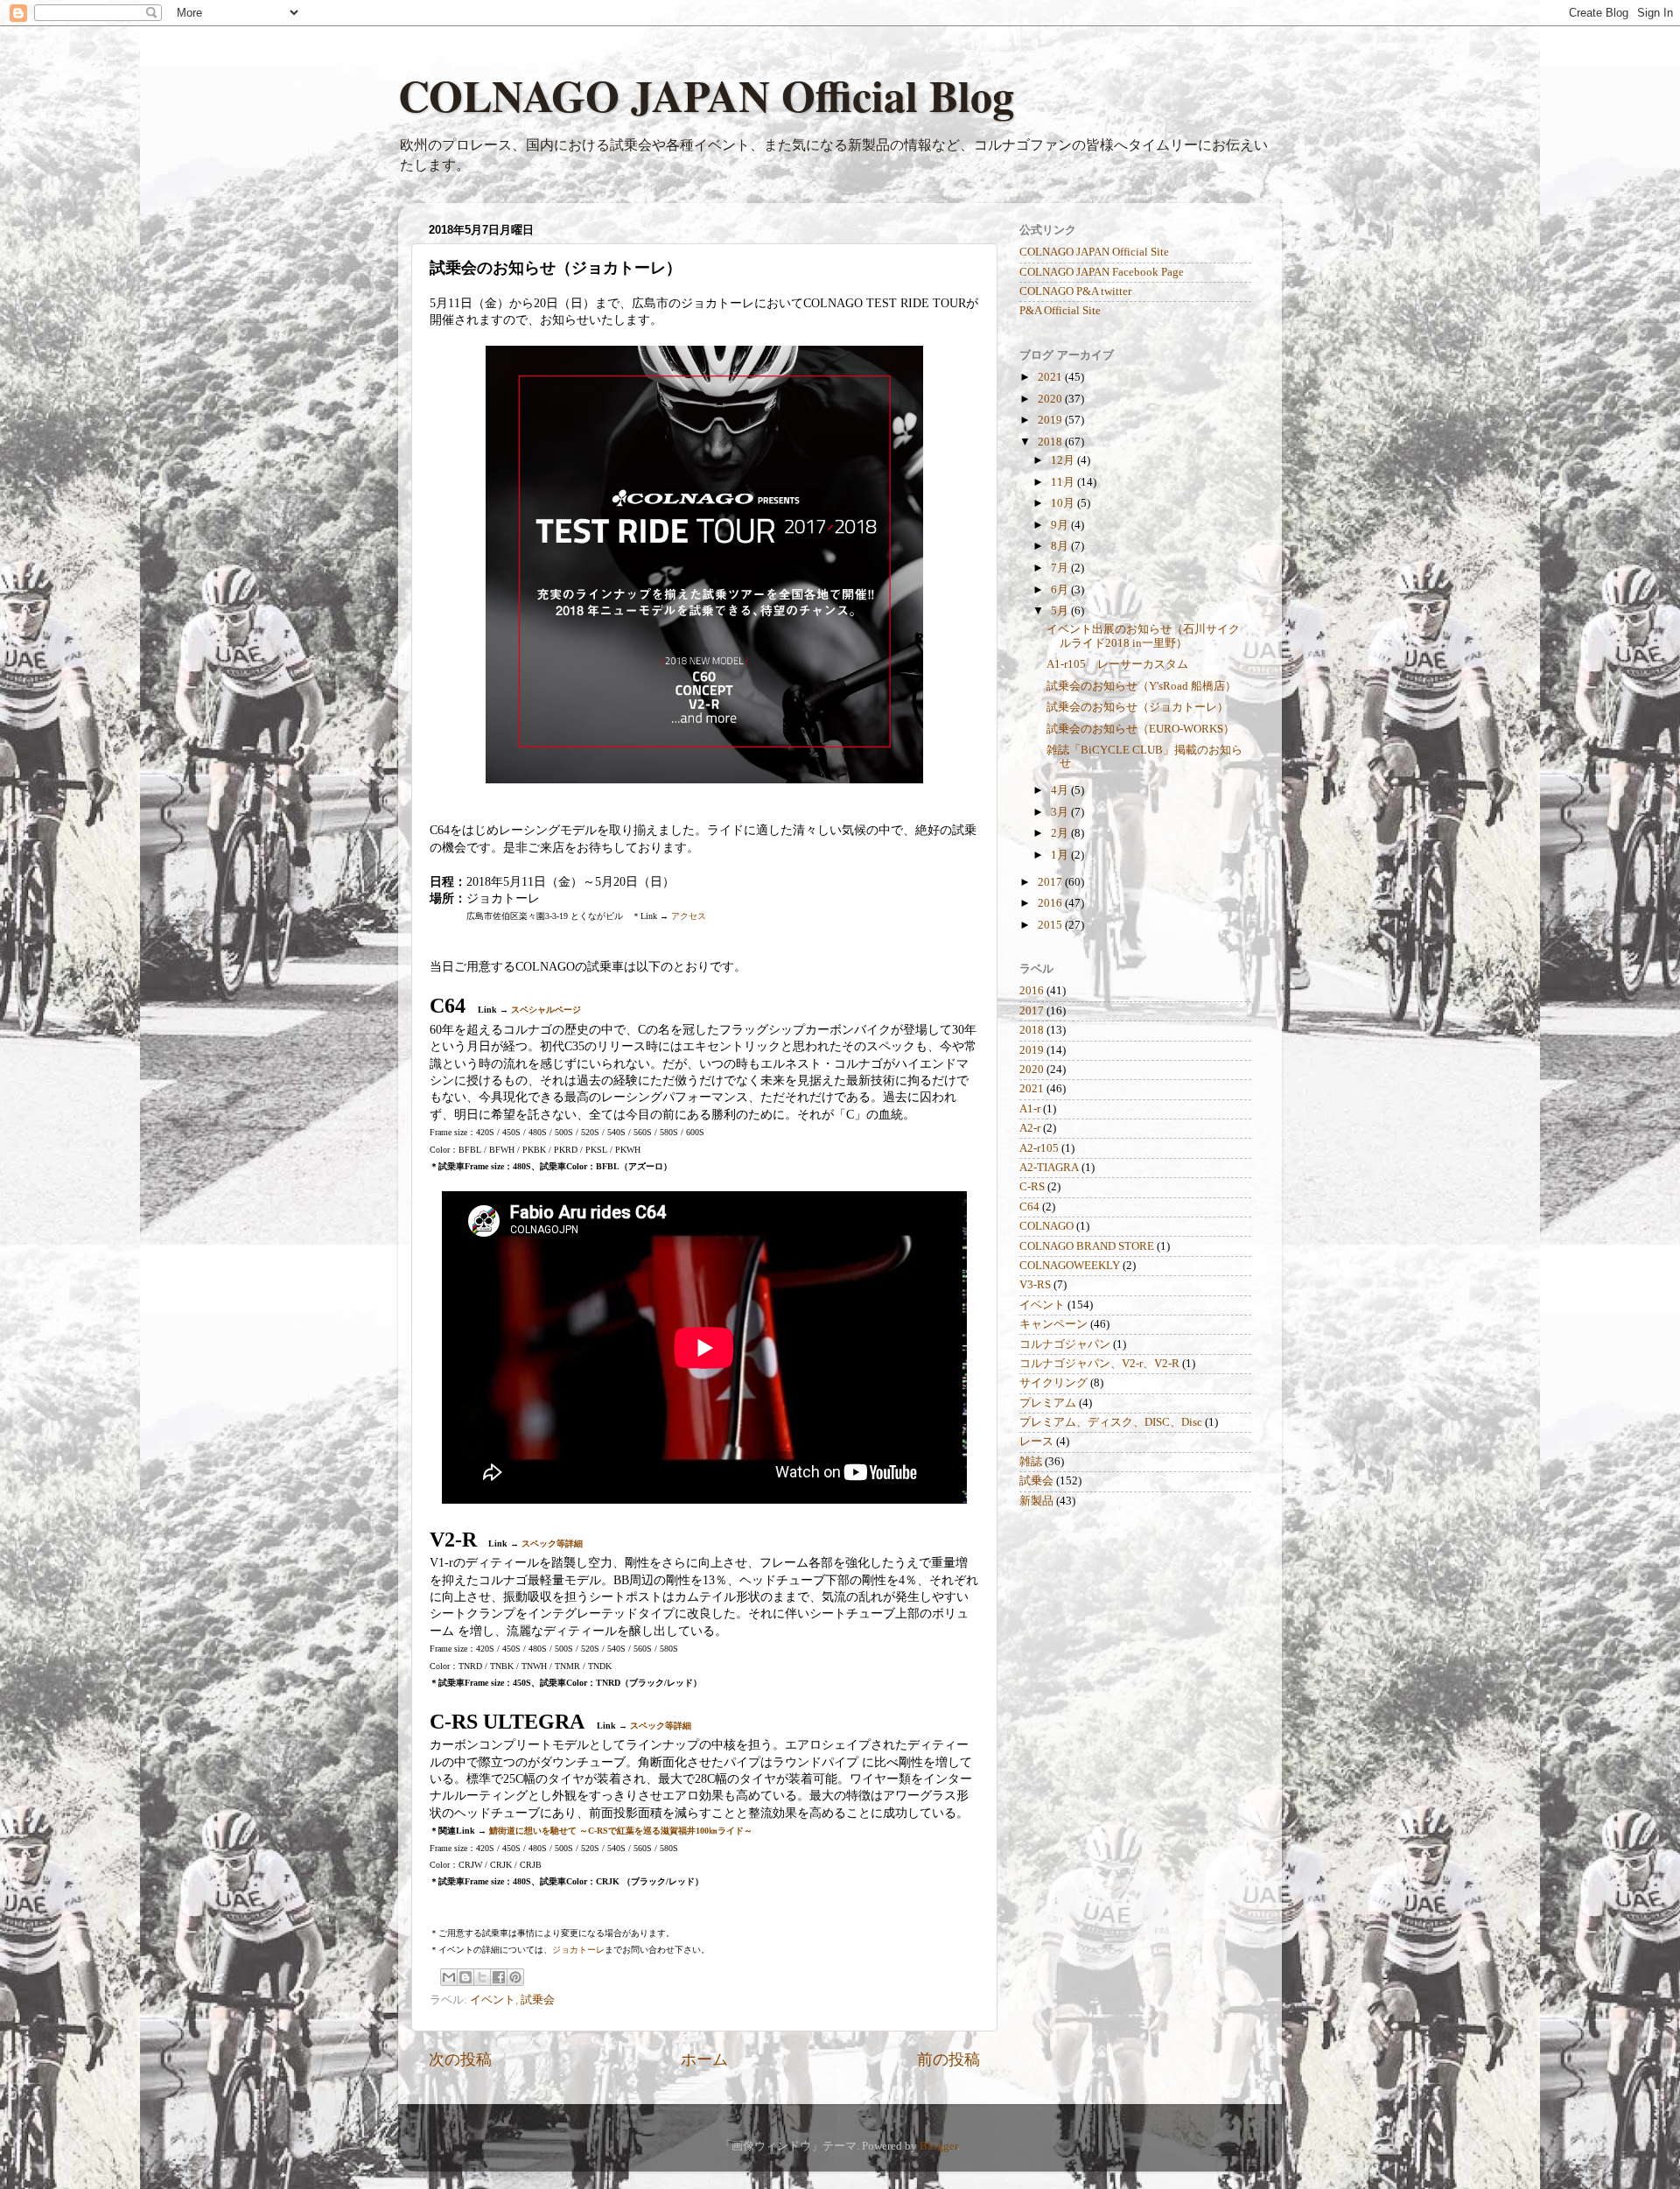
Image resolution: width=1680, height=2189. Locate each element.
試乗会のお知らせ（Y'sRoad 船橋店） (1141, 686)
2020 (1051, 399)
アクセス (689, 916)
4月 (1061, 790)
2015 (1051, 925)
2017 (1051, 882)
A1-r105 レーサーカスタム (1117, 664)
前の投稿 (948, 2059)
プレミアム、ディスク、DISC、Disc (1111, 1422)
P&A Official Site (1060, 311)
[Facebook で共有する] (499, 1977)
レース (1036, 1442)
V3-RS (1035, 1285)
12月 (1064, 460)
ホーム (704, 2059)
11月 (1064, 482)
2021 (1051, 377)
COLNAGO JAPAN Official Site (1094, 252)
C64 (1029, 1207)
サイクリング (1053, 1383)
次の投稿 (460, 2059)
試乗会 (538, 2000)
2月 (1061, 833)
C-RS (1032, 1187)
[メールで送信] (449, 1977)
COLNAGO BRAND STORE (1087, 1246)
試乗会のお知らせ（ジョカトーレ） (1137, 707)
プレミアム (1048, 1403)
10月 (1064, 503)
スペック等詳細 (552, 1544)
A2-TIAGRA (1049, 1168)
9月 (1061, 525)
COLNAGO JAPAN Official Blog (706, 95)
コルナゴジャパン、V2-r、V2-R (1099, 1364)
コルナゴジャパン (1065, 1344)
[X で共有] (482, 1977)
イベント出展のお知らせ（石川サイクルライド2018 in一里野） (1143, 636)
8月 (1061, 546)
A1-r (1030, 1109)
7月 (1061, 568)
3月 (1061, 812)
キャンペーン (1053, 1324)
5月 (1061, 611)
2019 (1051, 420)
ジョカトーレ (578, 1950)
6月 (1061, 590)
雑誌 (1031, 1462)
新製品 (1036, 1501)
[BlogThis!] (465, 1977)
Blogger (938, 2146)
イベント (493, 2000)
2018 (1051, 442)
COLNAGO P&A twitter (1075, 291)
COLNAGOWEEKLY (1070, 1266)
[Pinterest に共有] (515, 1977)
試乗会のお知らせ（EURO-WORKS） (1141, 729)
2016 (1051, 903)
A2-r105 (1039, 1148)
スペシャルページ (546, 1010)
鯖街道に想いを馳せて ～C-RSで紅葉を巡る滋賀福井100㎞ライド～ (621, 1831)
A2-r (1030, 1128)
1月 (1061, 855)
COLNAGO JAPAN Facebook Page (1102, 272)
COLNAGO (1046, 1226)
